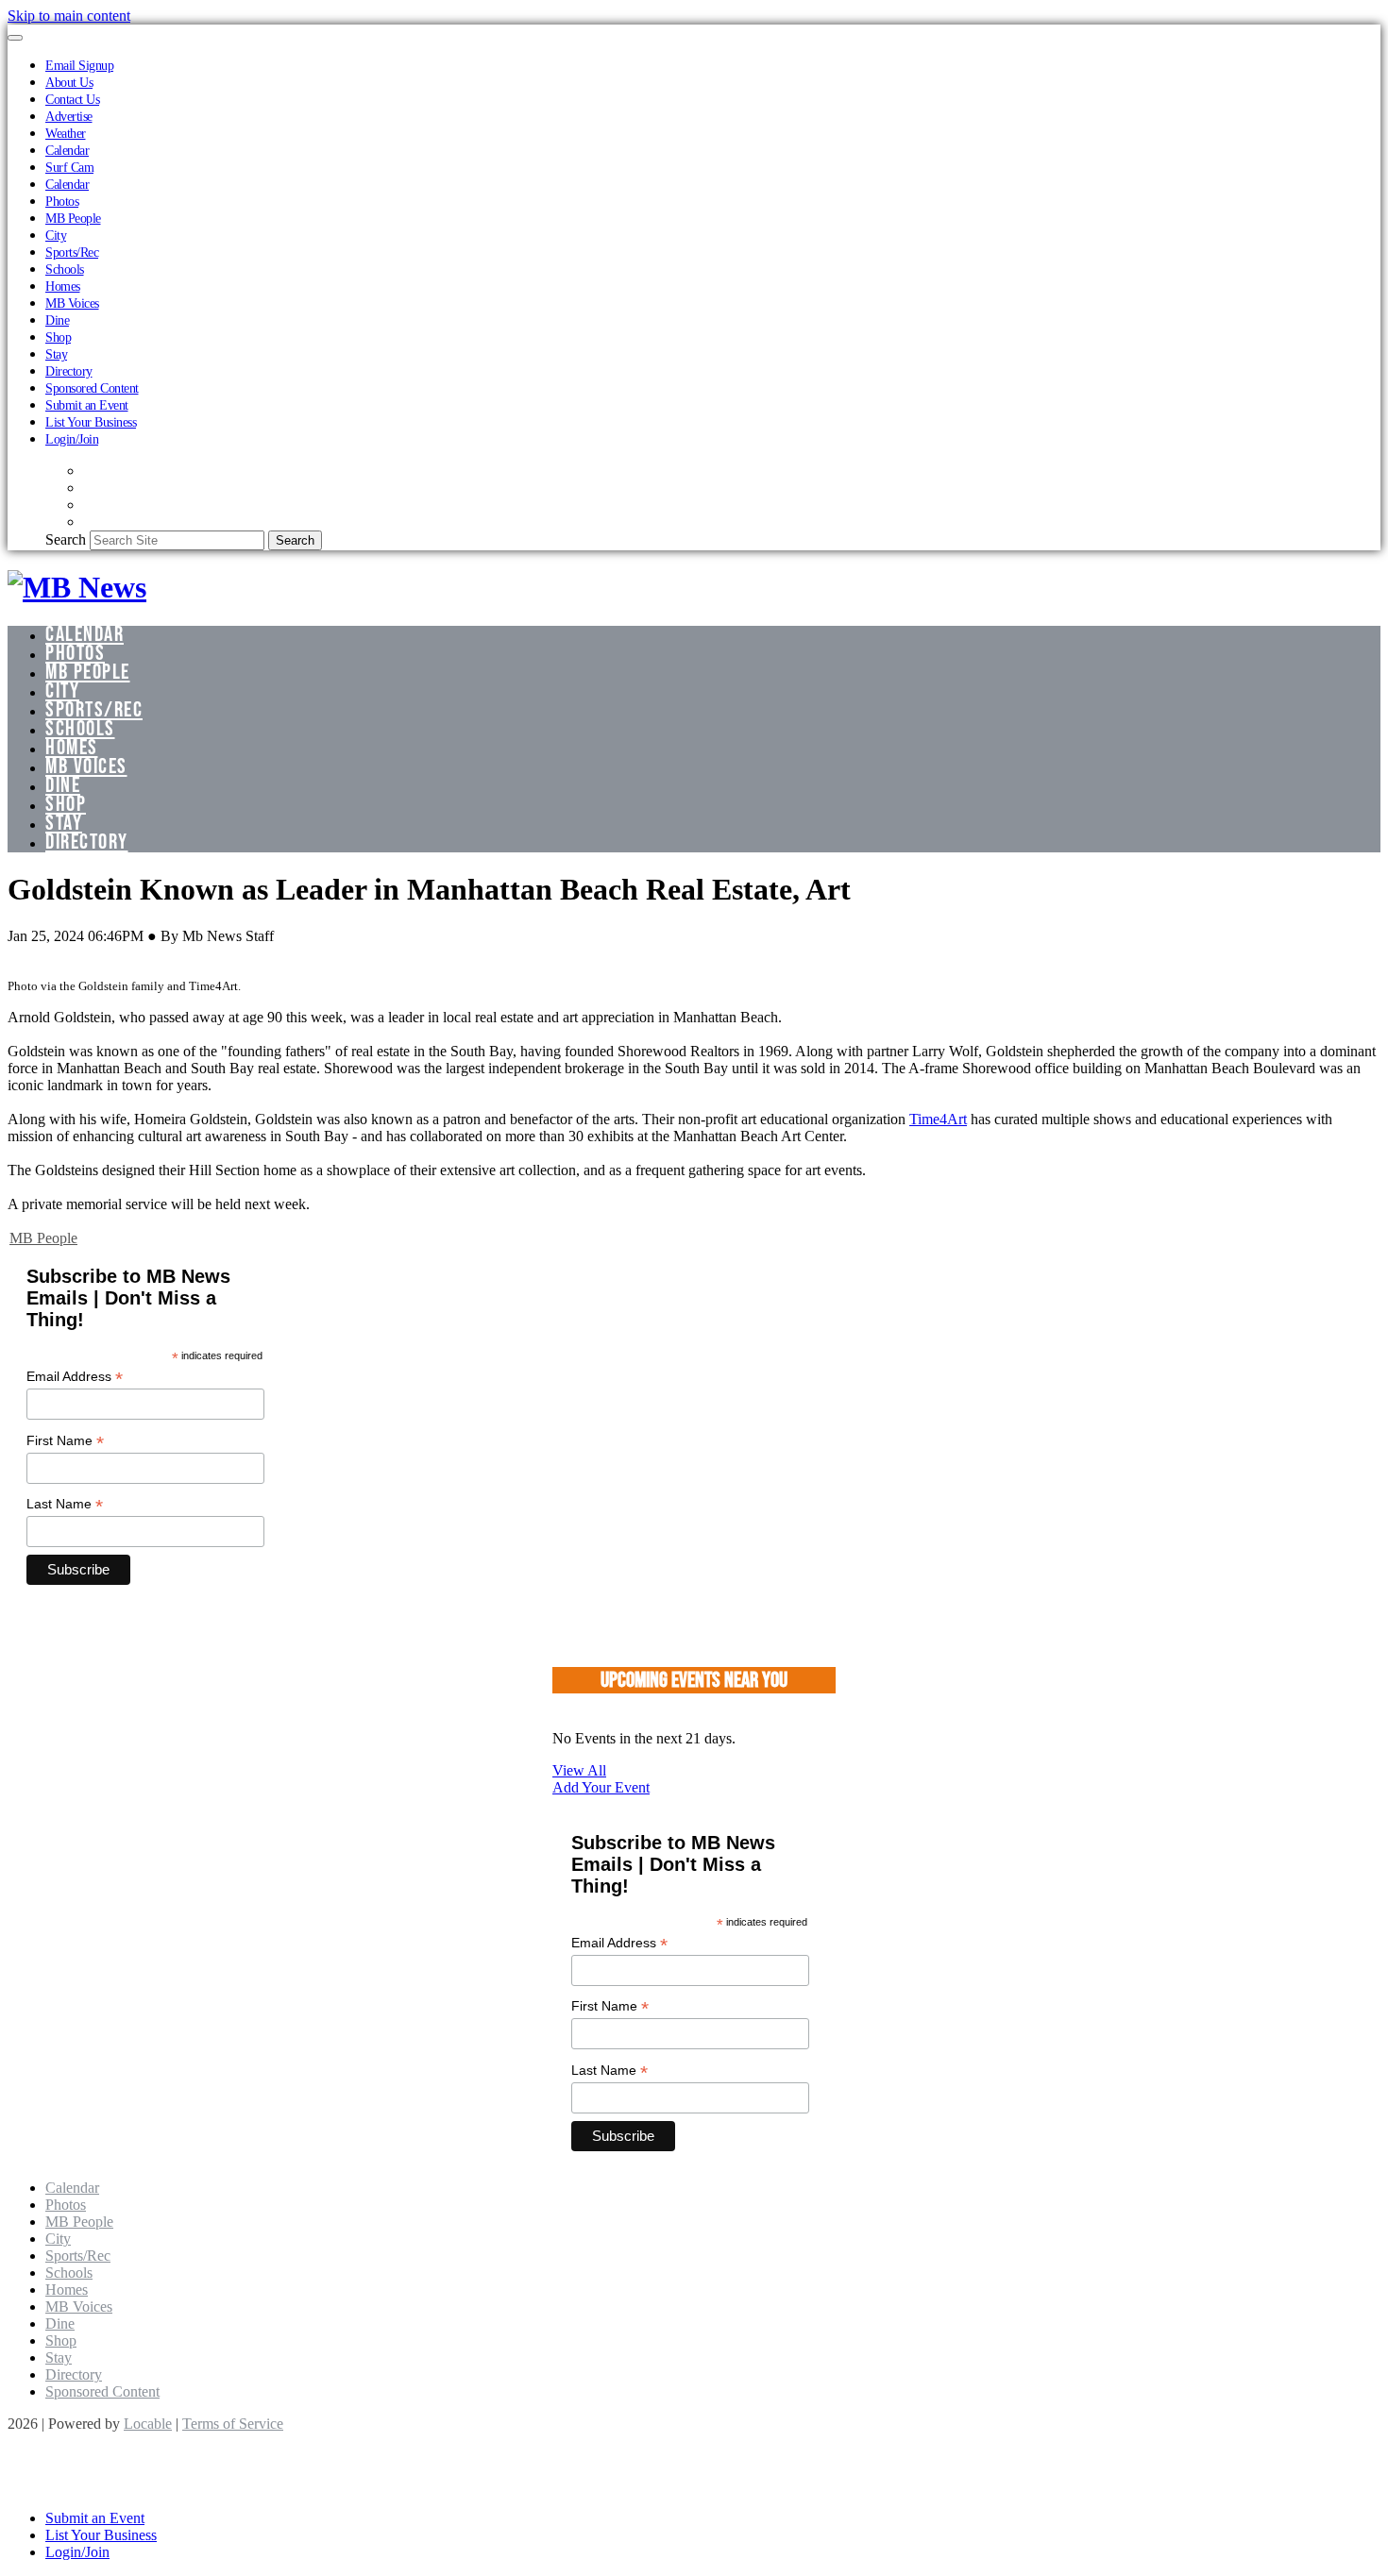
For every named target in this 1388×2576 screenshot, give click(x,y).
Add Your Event (601, 1787)
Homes (63, 286)
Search (66, 539)
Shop (58, 337)
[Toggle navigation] (15, 38)
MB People (73, 218)
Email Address (75, 1377)
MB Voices (72, 303)
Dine (57, 320)
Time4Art (938, 1119)
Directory (69, 371)
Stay (56, 354)
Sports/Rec (72, 252)
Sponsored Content (92, 388)
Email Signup (79, 65)
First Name (65, 1441)
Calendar (67, 150)
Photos (62, 201)
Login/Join (72, 439)
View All (579, 1770)
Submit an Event (87, 405)
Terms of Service (233, 2424)
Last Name (65, 1504)
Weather (66, 133)
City (56, 235)
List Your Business (91, 422)
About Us (69, 82)
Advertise (69, 116)
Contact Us (72, 99)
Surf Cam (69, 167)
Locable (148, 2424)
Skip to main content (69, 16)
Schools (65, 269)
